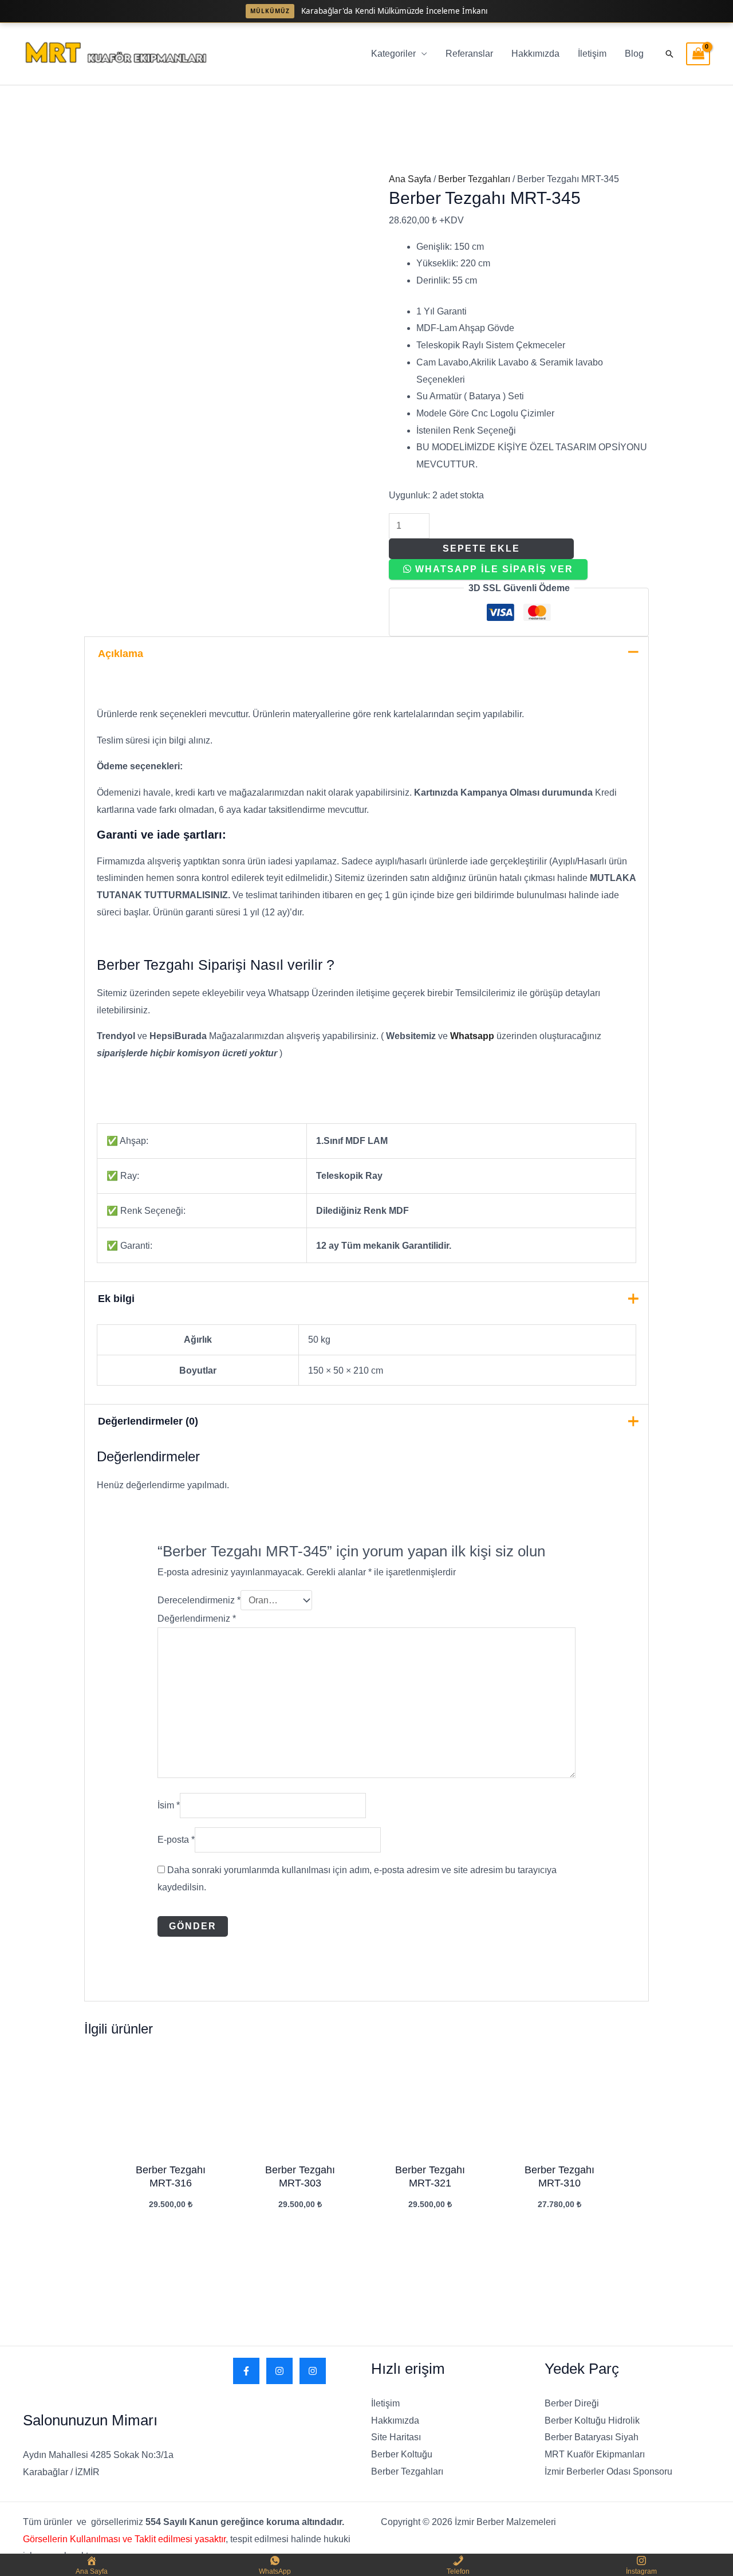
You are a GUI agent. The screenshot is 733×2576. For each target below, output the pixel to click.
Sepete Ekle (481, 548)
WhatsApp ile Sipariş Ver (494, 569)
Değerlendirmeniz (197, 1619)
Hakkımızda (535, 54)
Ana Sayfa (410, 179)
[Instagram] (279, 2371)
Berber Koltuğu (402, 2454)
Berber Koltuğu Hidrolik (592, 2420)
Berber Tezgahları (474, 179)
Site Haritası (396, 2437)
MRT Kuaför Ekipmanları (595, 2454)
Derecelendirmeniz (199, 1600)
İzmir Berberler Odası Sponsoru (608, 2471)
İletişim (592, 54)
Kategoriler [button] (393, 54)
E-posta (176, 1840)
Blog (634, 54)
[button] (669, 54)
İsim (169, 1805)
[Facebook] (246, 2371)
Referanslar (469, 54)
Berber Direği (572, 2403)
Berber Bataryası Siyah (592, 2437)
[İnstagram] (313, 2371)
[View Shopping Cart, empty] (698, 54)
